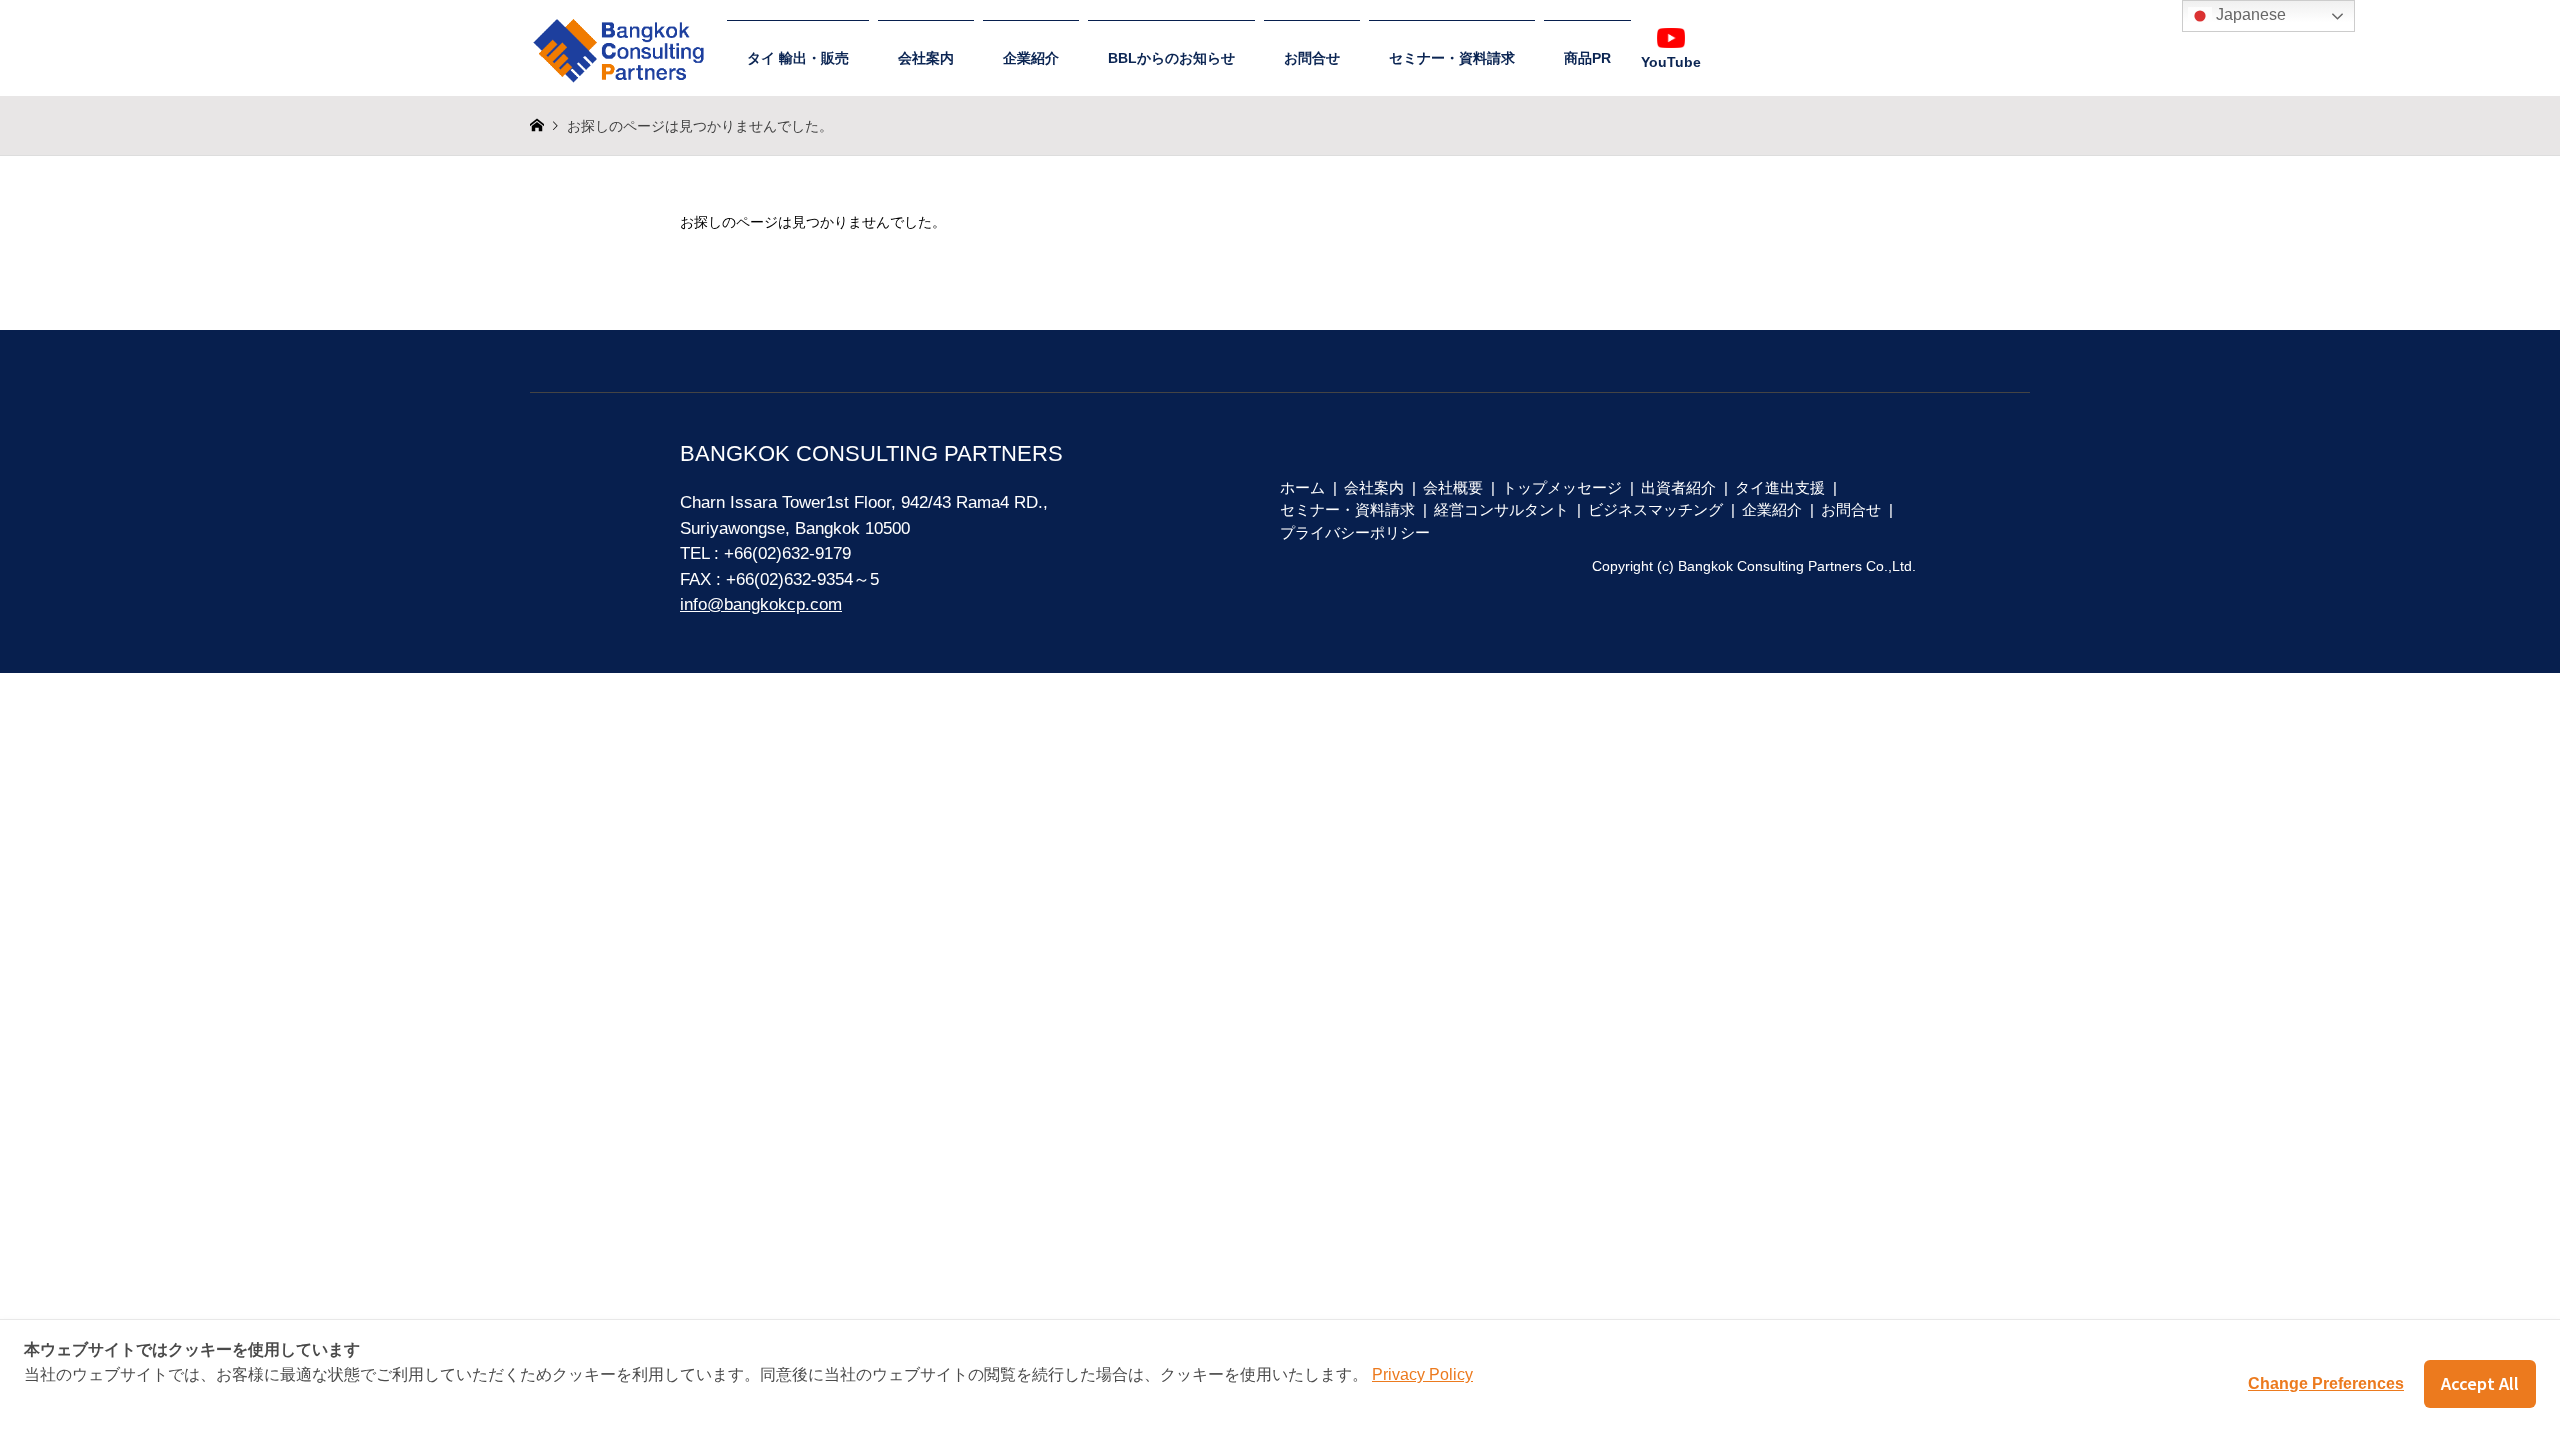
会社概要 (1453, 487)
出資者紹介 (1678, 487)
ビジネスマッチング (1655, 509)
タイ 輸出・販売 (798, 58)
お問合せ (1312, 58)
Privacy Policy (1422, 1374)
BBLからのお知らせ (1171, 58)
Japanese (2249, 14)
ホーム (1302, 487)
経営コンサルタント (1501, 509)
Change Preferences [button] (2326, 1383)
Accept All (2480, 1383)
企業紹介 (1031, 58)
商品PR (1587, 58)
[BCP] (624, 42)
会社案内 (926, 58)
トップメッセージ (1562, 487)
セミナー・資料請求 (1452, 58)
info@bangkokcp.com (761, 604)
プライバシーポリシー (1355, 532)
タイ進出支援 (1780, 487)
